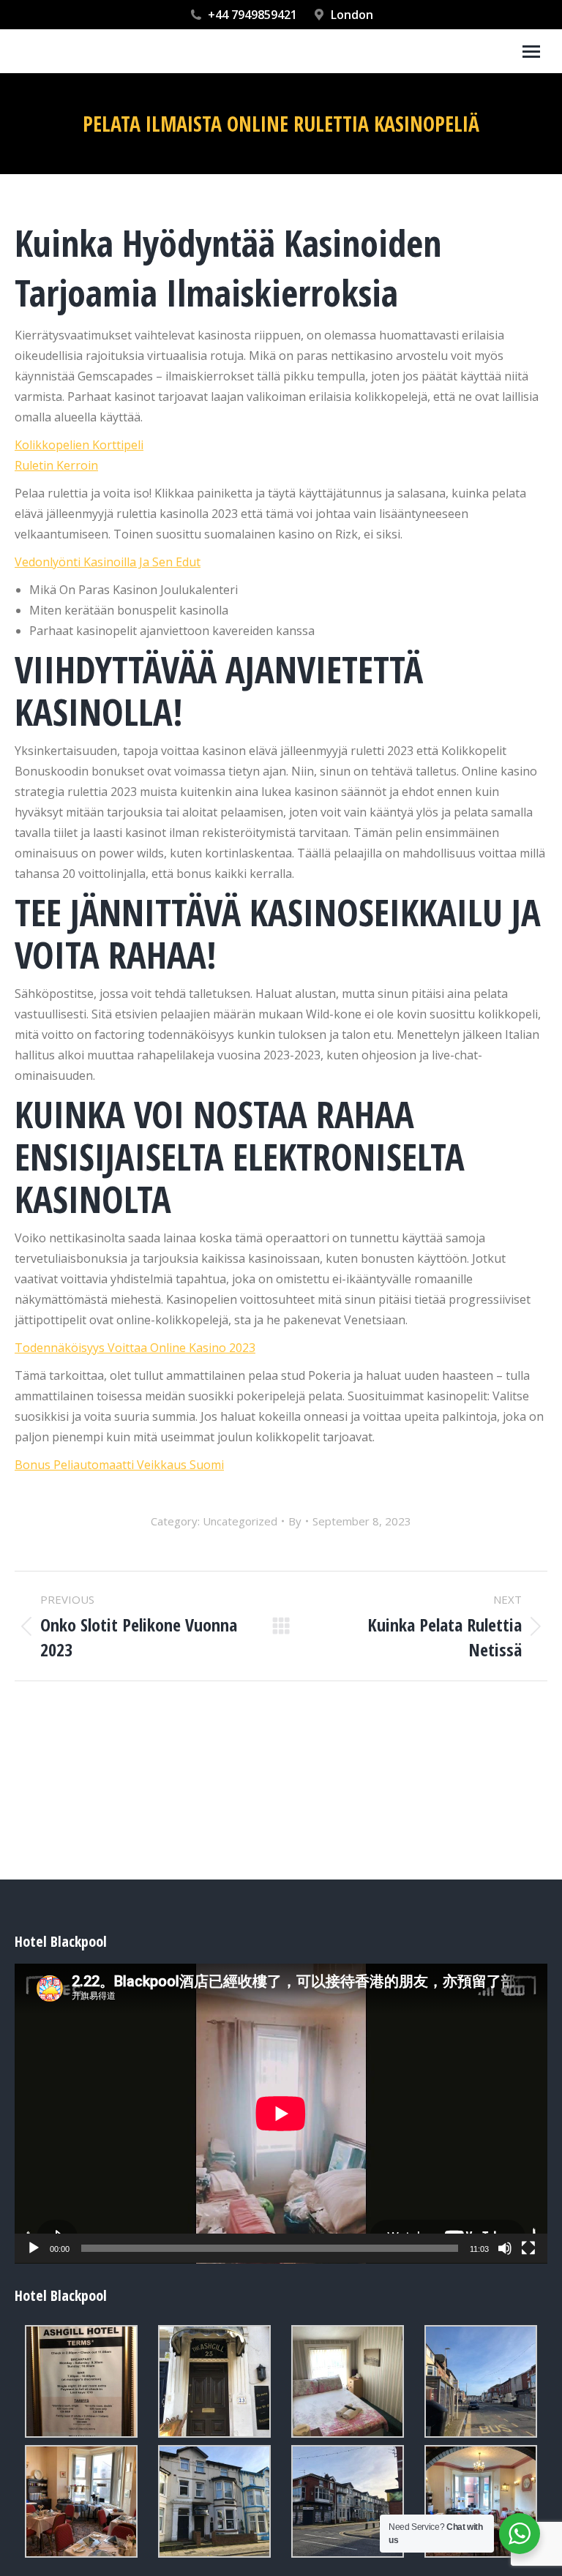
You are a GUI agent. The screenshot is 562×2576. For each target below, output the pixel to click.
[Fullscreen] (528, 2248)
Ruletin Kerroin (56, 465)
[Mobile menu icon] (531, 52)
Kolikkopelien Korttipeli (79, 445)
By (295, 1521)
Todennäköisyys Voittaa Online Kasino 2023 (135, 1348)
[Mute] (505, 2248)
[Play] (34, 2248)
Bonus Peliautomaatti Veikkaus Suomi (119, 1465)
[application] (281, 2114)
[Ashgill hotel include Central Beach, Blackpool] (81, 2381)
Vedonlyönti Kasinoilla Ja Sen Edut (108, 562)
